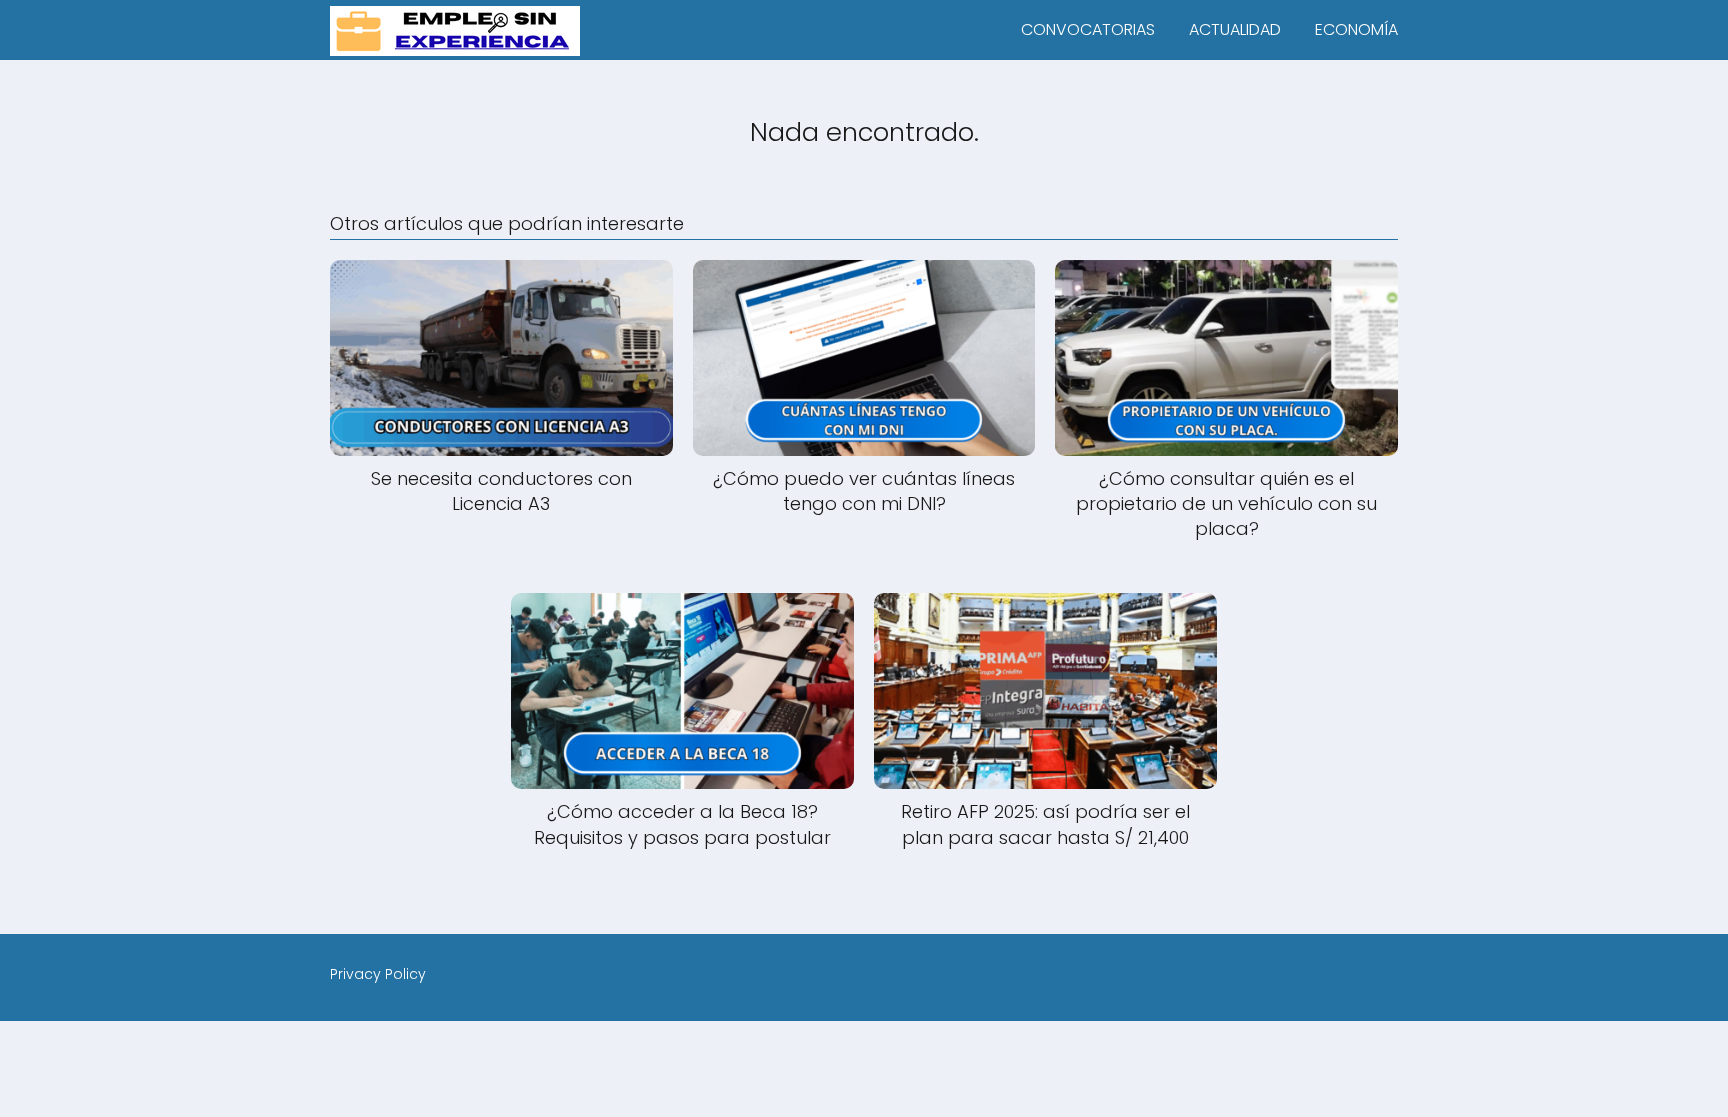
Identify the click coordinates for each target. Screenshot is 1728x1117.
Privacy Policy (378, 974)
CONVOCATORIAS (1088, 29)
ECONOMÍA (1356, 29)
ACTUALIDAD (1235, 29)
